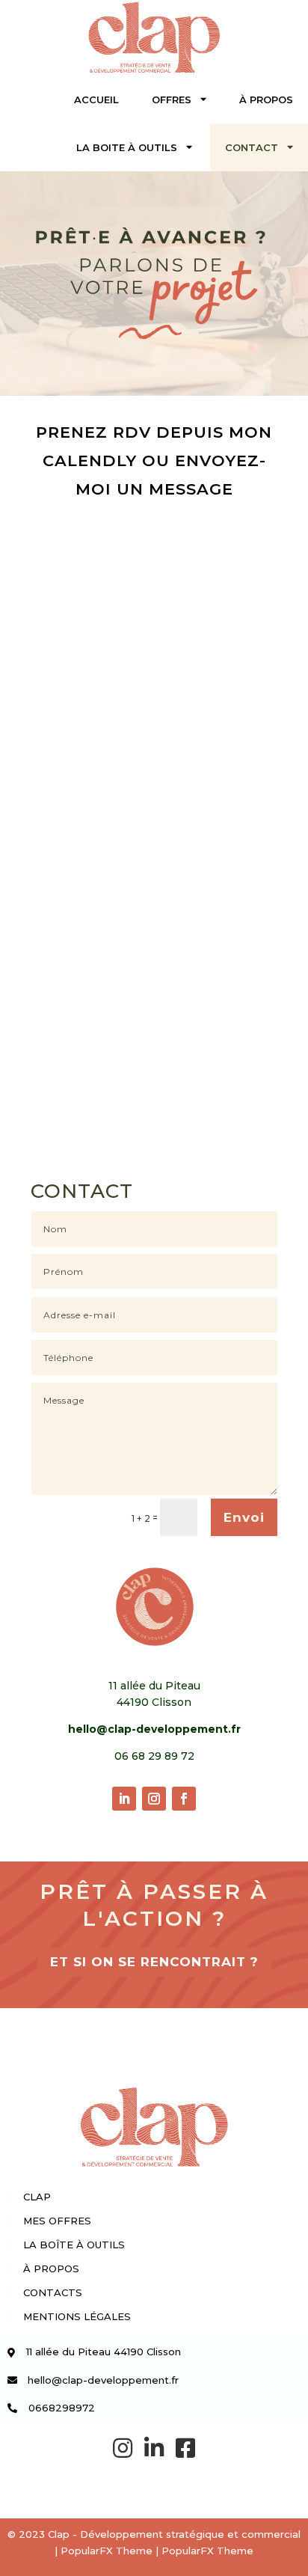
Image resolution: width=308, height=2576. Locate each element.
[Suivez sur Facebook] (184, 1799)
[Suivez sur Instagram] (154, 1799)
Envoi (244, 1517)
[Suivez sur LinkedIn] (124, 1799)
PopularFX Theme (107, 2551)
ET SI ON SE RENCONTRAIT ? (154, 1962)
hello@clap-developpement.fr (154, 1729)
